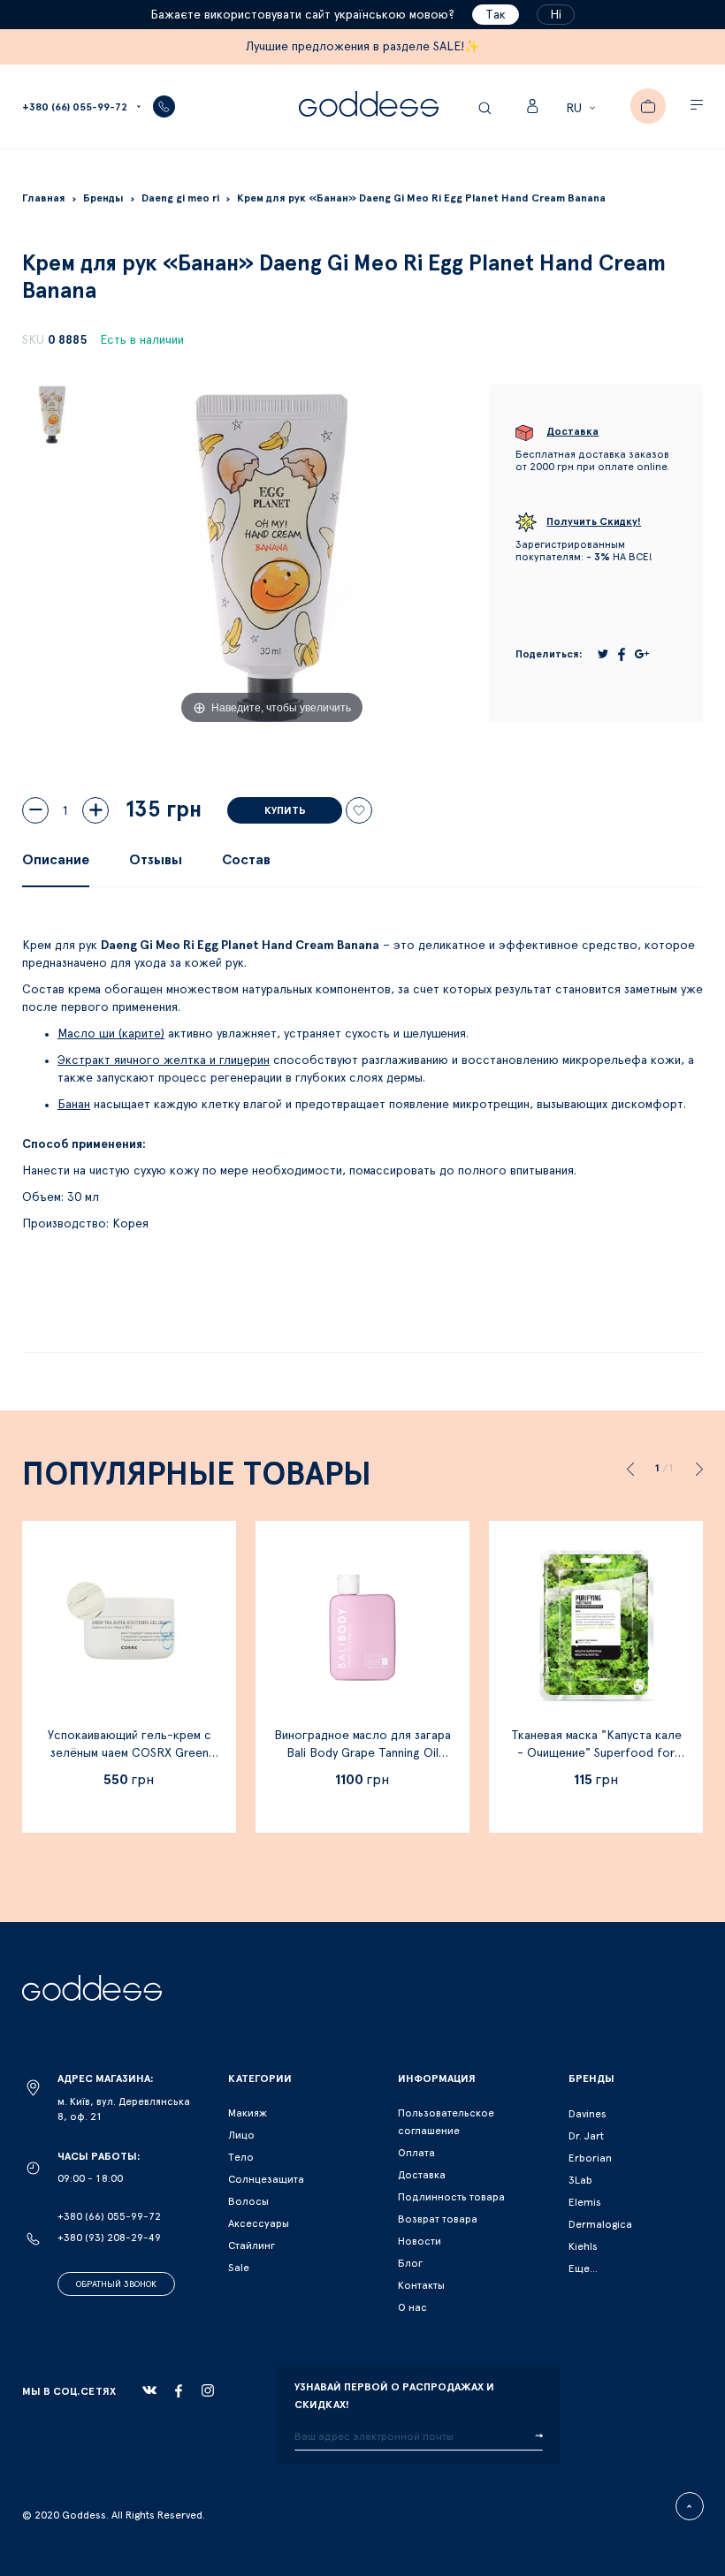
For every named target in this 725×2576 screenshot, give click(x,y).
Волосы (248, 2201)
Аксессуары (259, 2223)
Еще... (583, 2268)
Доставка (422, 2175)
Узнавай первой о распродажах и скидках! (394, 2396)
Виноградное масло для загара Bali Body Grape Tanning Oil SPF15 (362, 1753)
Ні (556, 15)
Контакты (421, 2285)
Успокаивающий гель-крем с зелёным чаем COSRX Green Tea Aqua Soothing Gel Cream (129, 1753)
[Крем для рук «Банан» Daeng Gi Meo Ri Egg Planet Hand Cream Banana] (52, 414)
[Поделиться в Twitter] (603, 654)
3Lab (580, 2180)
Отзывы (156, 860)
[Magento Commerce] (369, 106)
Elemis (585, 2202)
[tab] (56, 860)
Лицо (241, 2135)
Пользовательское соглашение (446, 2122)
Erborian (590, 2158)
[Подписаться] (539, 2436)
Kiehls (583, 2246)
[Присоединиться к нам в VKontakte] (149, 2390)
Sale (239, 2268)
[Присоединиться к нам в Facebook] (179, 2391)
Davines (588, 2114)
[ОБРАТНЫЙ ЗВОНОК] (164, 106)
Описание (56, 860)
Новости (420, 2241)
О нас (412, 2307)
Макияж (248, 2113)
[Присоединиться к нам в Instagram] (208, 2390)
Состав (246, 860)
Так (496, 15)
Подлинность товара (451, 2197)
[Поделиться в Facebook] (622, 654)
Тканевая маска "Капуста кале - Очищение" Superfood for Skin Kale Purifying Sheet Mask (596, 1753)
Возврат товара (438, 2219)
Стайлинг (252, 2245)
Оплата (416, 2153)
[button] (583, 109)
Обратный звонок (116, 2284)
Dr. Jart (586, 2136)
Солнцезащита (266, 2179)
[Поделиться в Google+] (642, 654)
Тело (241, 2157)
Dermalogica (600, 2224)
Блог (410, 2263)
